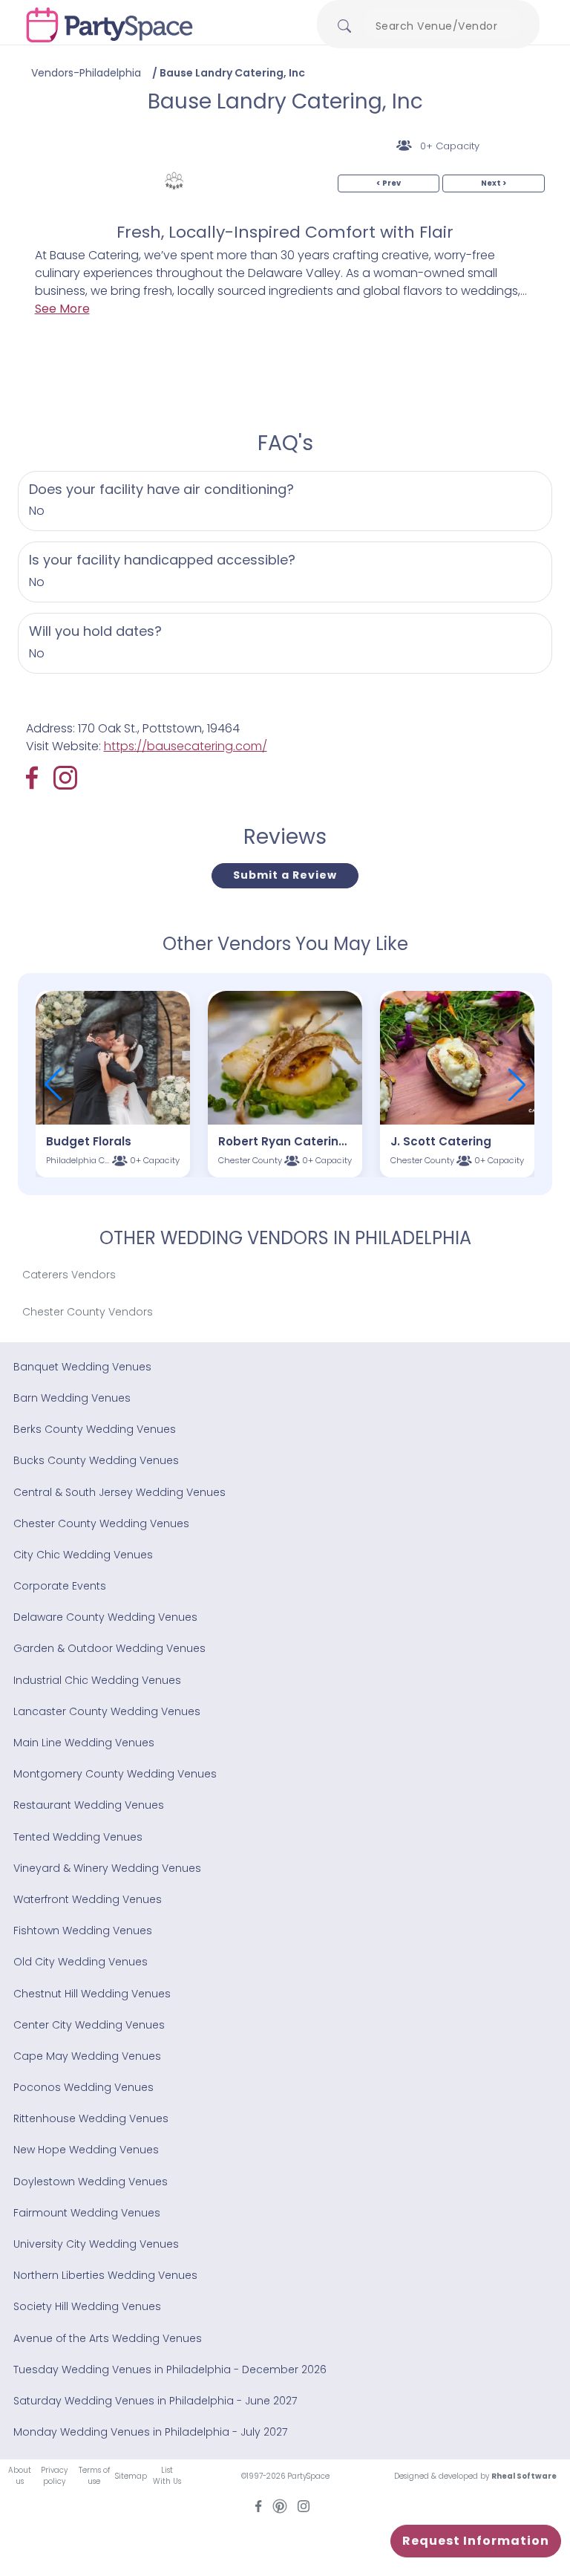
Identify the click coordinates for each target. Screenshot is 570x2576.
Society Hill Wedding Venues (87, 2306)
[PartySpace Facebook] (40, 778)
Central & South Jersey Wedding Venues (119, 1492)
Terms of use (94, 2476)
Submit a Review (285, 875)
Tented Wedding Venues (78, 1837)
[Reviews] (174, 181)
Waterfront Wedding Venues (88, 1899)
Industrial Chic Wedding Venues (97, 1680)
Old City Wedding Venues (81, 1962)
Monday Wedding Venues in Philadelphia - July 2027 (150, 2432)
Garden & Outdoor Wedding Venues (109, 1648)
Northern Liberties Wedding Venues (105, 2275)
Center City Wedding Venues (89, 2025)
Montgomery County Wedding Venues (115, 1774)
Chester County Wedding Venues (101, 1523)
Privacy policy (54, 2476)
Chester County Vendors (88, 1312)
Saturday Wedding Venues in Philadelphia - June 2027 (155, 2401)
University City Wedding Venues (96, 2244)
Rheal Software (524, 2476)
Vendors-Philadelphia (86, 73)
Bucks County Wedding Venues (96, 1460)
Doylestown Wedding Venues (91, 2182)
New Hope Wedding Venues (86, 2150)
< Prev (389, 183)
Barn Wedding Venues (72, 1398)
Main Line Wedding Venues (84, 1743)
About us (20, 2476)
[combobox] (442, 26)
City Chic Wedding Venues (83, 1555)
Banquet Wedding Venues (82, 1367)
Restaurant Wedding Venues (89, 1805)
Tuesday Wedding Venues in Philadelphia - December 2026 (170, 2370)
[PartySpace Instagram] (65, 778)
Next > (494, 183)
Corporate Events (60, 1586)
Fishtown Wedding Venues (83, 1931)
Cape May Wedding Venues (87, 2056)
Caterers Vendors (69, 1275)
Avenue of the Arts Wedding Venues (108, 2338)
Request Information (476, 2541)
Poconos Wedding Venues (83, 2087)
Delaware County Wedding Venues (105, 1617)
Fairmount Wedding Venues (87, 2213)
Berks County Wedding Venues (95, 1429)
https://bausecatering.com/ (186, 746)
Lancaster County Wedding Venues (107, 1711)
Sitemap (131, 2476)
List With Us (167, 2476)
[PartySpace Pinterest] (280, 2505)
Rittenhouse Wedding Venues (91, 2118)
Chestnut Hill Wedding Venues (92, 1994)
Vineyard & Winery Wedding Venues (107, 1868)
